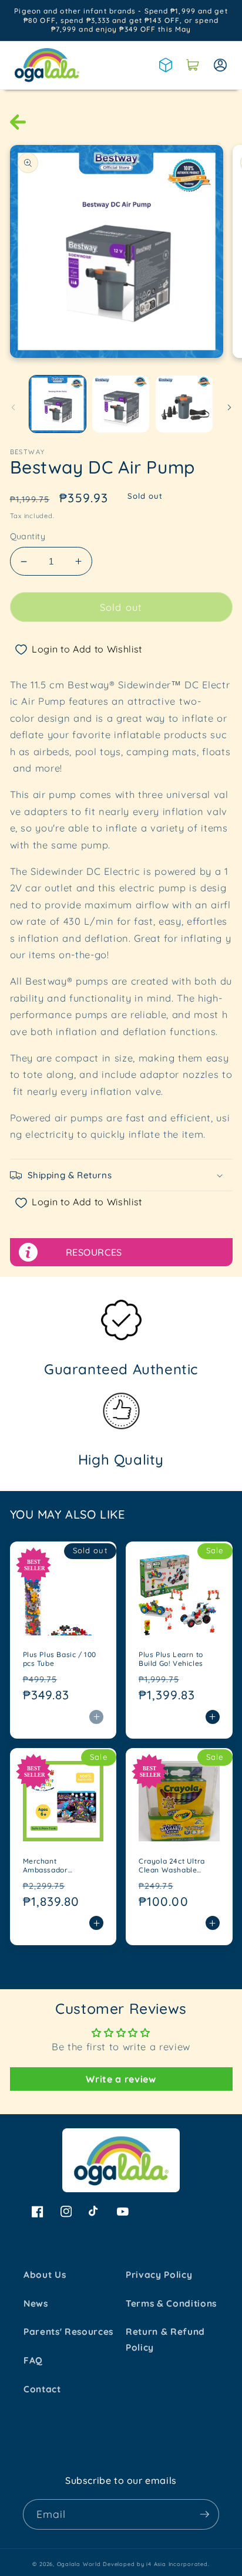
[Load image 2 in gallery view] (121, 404)
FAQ (33, 2360)
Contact (42, 2389)
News (36, 2303)
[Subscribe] (204, 2514)
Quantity (28, 536)
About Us (45, 2275)
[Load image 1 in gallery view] (58, 404)
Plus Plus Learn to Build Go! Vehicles (171, 1659)
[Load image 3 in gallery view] (184, 404)
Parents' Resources (68, 2332)
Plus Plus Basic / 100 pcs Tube (60, 1659)
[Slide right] (229, 407)
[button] (193, 65)
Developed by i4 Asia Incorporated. (156, 2564)
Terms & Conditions (171, 2303)
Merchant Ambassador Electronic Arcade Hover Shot (55, 1866)
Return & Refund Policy (165, 2340)
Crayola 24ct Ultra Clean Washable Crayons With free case (172, 1866)
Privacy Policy (159, 2275)
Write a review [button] (121, 2079)
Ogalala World (79, 2564)
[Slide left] (13, 407)
